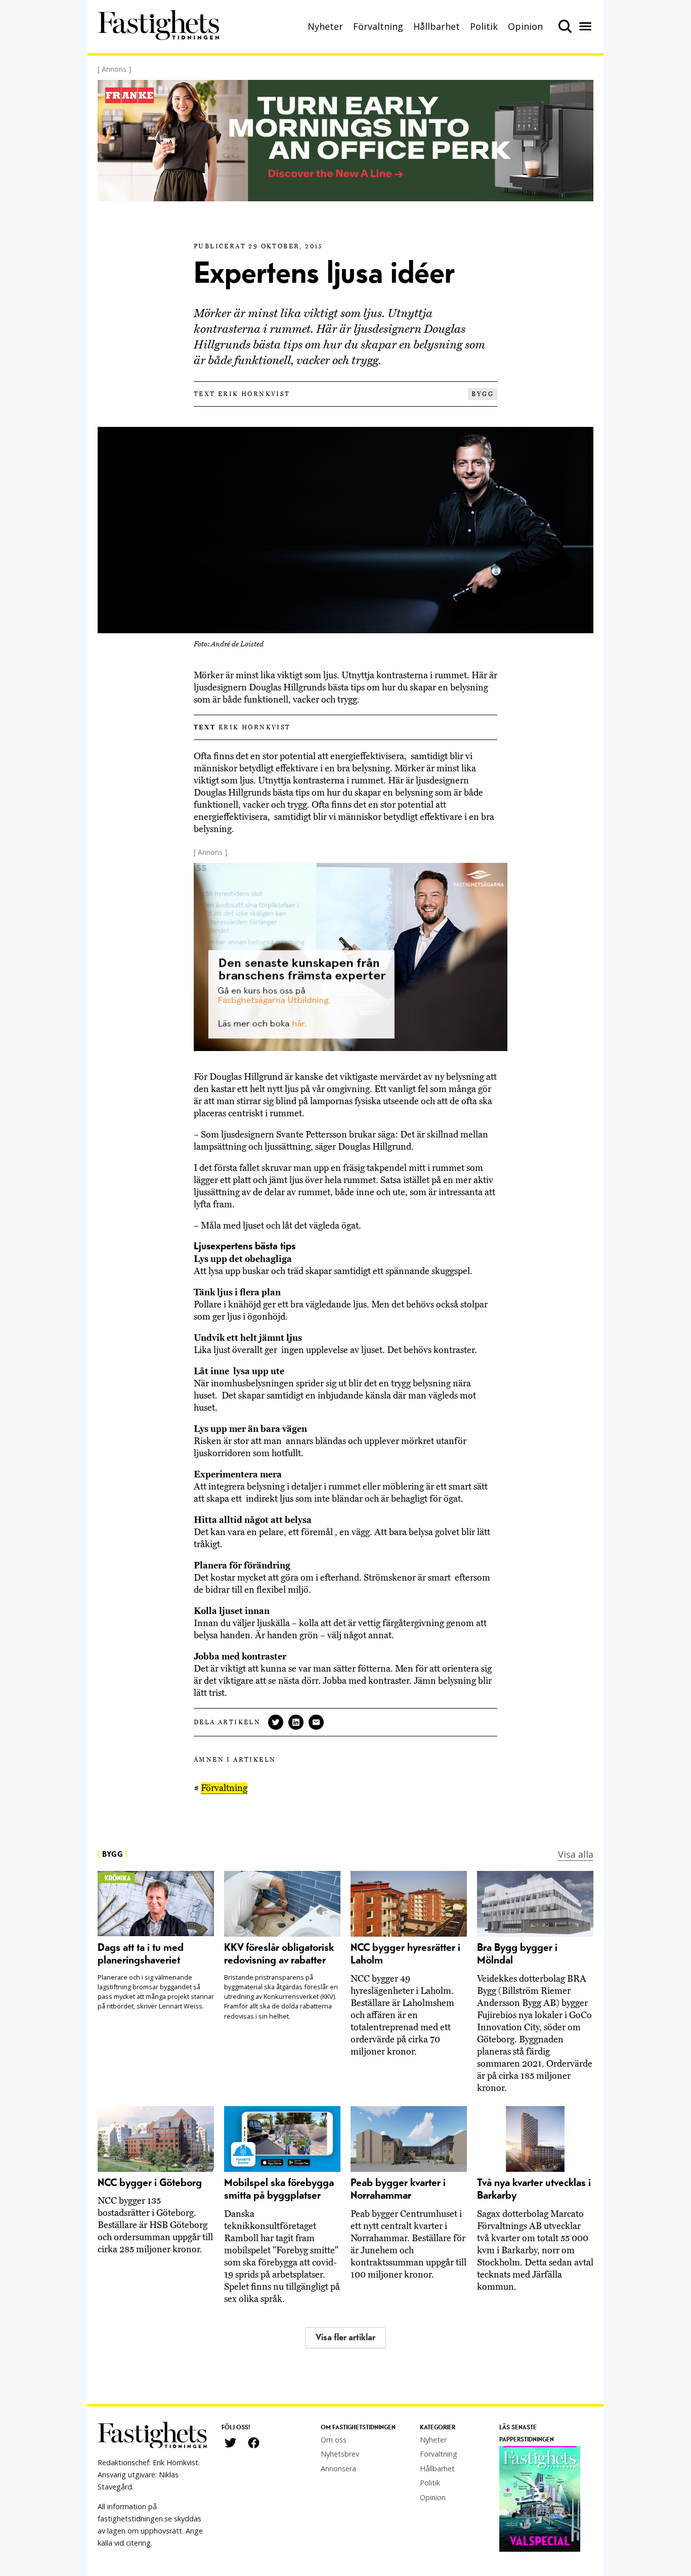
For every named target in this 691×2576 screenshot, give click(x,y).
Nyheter (325, 26)
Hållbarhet (437, 26)
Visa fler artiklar (345, 2338)
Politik (484, 26)
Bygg (483, 394)
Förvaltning (378, 26)
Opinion (525, 26)
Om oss (334, 2440)
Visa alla (576, 1854)
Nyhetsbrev (340, 2454)
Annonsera (338, 2469)
